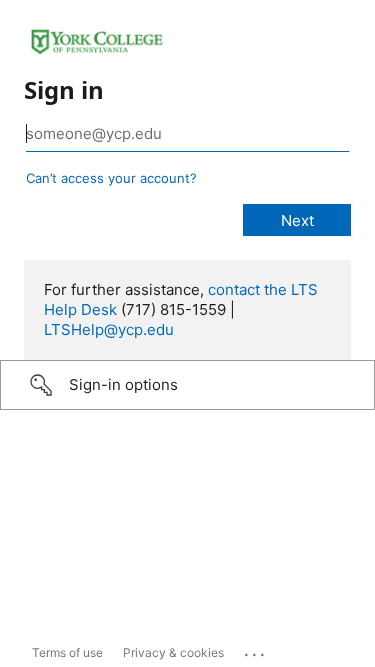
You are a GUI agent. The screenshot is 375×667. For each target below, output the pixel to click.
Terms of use (67, 652)
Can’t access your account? (111, 178)
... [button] (256, 650)
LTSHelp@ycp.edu (109, 329)
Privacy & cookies (173, 652)
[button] (187, 385)
